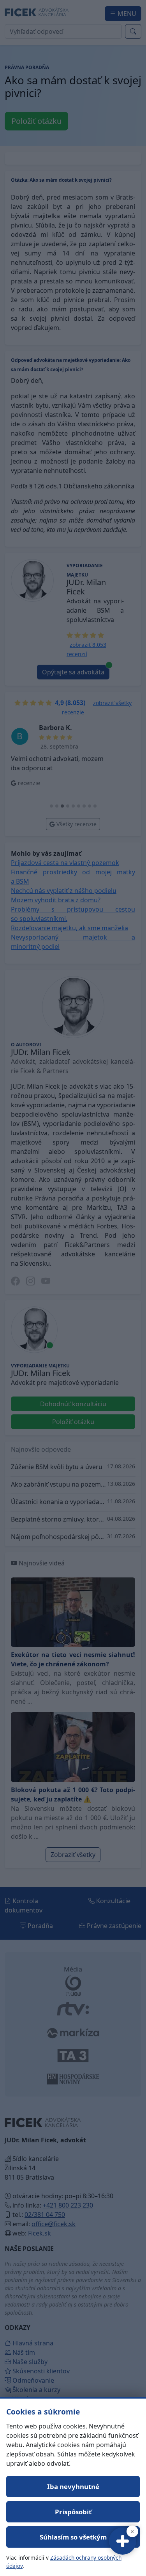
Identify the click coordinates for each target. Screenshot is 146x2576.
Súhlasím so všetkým (73, 2537)
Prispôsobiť (73, 2512)
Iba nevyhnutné (73, 2487)
